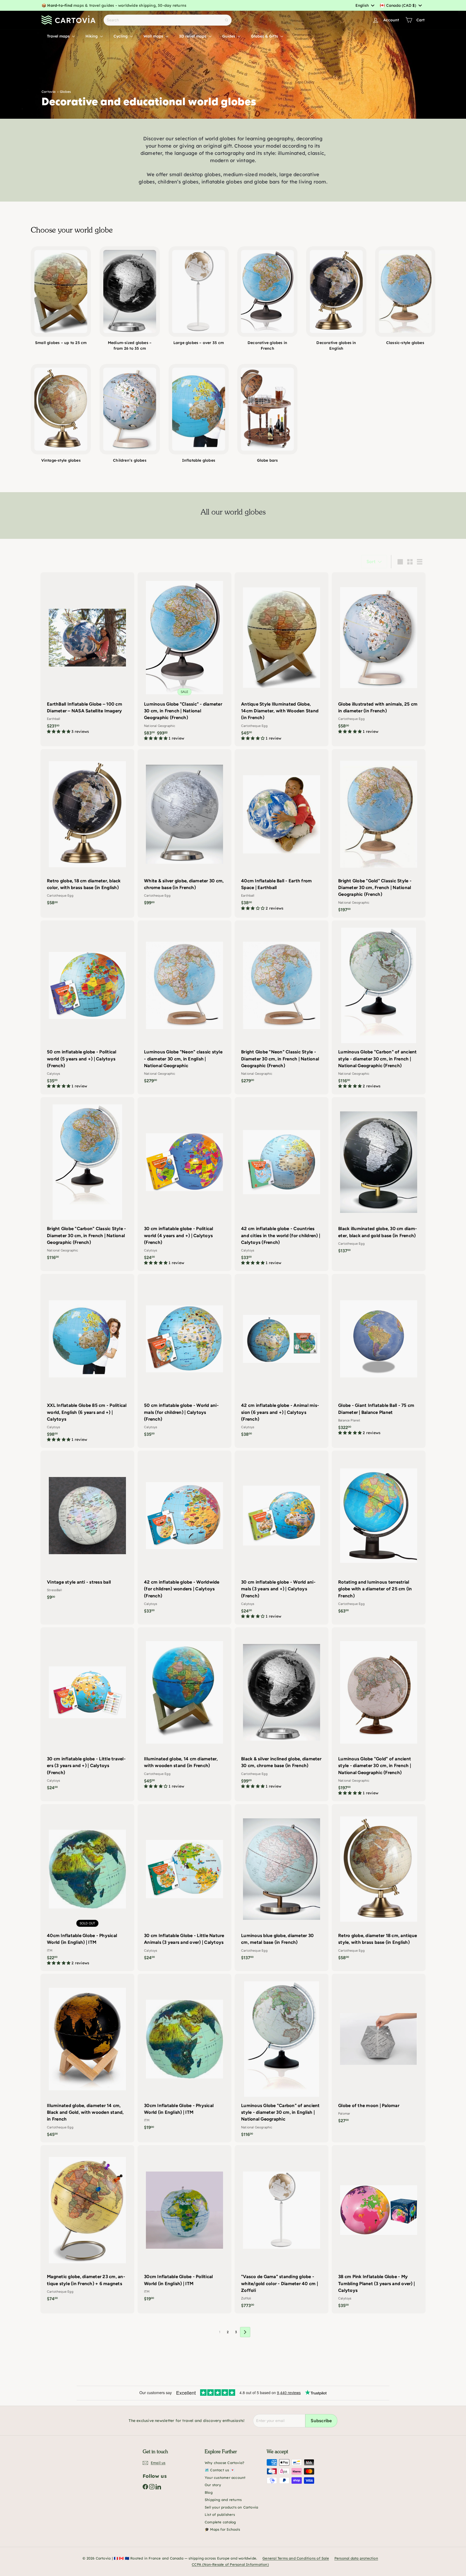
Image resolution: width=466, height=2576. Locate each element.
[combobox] (365, 5)
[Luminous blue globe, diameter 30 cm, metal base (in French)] (282, 1885)
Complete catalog (220, 2522)
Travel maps (59, 36)
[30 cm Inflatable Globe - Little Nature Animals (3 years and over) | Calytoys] (184, 1885)
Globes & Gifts (265, 36)
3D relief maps (193, 36)
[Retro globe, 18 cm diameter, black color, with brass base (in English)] (87, 830)
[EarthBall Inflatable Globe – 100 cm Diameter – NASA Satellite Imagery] (87, 656)
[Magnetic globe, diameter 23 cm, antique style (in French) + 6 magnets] (87, 2226)
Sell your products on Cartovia (231, 2507)
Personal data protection (356, 2558)
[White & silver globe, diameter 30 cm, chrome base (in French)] (184, 830)
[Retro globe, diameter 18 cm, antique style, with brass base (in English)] (379, 1885)
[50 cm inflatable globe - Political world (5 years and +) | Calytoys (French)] (87, 1007)
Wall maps (154, 36)
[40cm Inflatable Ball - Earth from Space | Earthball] (282, 833)
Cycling (121, 36)
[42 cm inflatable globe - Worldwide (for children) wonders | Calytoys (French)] (184, 1535)
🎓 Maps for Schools (222, 2529)
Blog (209, 2492)
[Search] (227, 20)
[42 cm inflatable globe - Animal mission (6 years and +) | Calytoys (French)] (282, 1358)
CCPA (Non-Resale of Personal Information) (230, 2564)
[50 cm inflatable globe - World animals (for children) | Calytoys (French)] (184, 1358)
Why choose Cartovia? (225, 2463)
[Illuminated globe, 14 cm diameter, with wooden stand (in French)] (184, 1711)
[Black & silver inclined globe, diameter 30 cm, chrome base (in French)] (282, 1711)
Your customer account (225, 2478)
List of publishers (220, 2514)
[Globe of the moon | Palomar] (379, 2051)
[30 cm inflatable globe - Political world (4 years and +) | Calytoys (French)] (184, 1184)
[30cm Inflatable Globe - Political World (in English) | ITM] (184, 2226)
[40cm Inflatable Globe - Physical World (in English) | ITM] (87, 1888)
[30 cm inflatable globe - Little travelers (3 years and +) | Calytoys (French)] (87, 1711)
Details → (173, 5)
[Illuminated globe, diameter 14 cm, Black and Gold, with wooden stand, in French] (87, 2058)
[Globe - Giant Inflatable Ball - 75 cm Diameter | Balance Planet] (379, 1357)
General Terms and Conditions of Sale (296, 2558)
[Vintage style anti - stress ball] (87, 1528)
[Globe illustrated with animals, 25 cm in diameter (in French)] (379, 656)
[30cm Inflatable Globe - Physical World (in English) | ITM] (184, 2055)
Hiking (92, 36)
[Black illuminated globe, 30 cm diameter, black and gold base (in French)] (379, 1178)
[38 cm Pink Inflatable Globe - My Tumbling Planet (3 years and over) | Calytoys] (379, 2229)
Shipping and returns (223, 2500)
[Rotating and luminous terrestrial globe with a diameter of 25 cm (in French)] (379, 1535)
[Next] (245, 2332)
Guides (229, 36)
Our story (213, 2485)
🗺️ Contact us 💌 (220, 2470)
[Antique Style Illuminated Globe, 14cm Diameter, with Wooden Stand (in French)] (282, 659)
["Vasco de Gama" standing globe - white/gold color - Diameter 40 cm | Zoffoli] (282, 2229)
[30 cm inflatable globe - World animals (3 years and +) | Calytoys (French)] (282, 1538)
